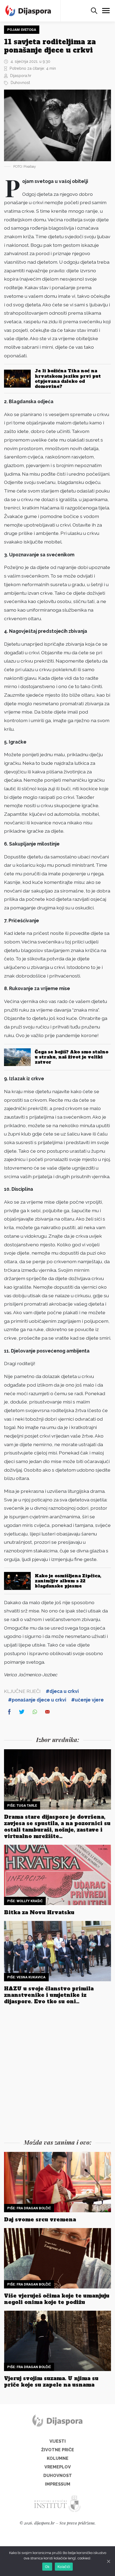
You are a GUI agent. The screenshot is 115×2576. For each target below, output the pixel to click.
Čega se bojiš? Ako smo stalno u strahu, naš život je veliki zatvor (72, 1057)
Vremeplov (58, 2467)
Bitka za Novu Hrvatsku (39, 1912)
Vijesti (58, 2441)
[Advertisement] (57, 2073)
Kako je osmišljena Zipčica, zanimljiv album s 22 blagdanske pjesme (68, 1581)
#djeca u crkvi (62, 1691)
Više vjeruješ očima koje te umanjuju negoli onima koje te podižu (57, 2299)
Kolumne (58, 2458)
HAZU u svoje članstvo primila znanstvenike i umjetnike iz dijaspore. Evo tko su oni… (49, 1995)
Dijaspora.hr (21, 76)
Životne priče (58, 2450)
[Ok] (108, 2561)
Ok (47, 2567)
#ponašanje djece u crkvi (37, 1700)
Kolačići (64, 2567)
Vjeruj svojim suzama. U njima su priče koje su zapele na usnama (51, 2382)
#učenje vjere (87, 1700)
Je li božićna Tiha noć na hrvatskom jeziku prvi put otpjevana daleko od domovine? (68, 379)
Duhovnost (20, 82)
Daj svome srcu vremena (40, 2219)
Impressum (58, 2484)
